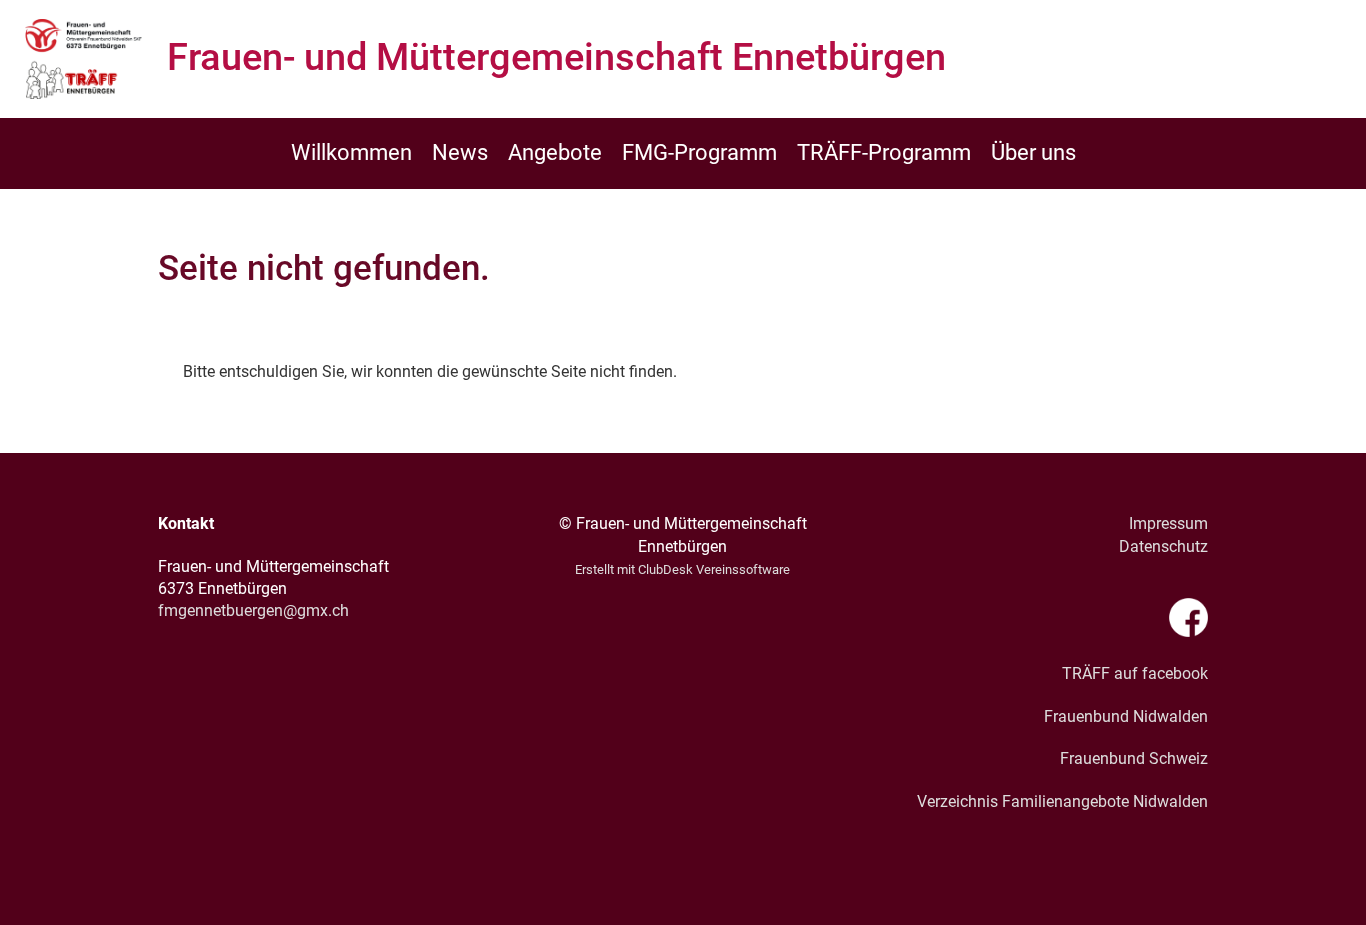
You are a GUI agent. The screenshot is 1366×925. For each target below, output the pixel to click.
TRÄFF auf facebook (1135, 673)
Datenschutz (1163, 546)
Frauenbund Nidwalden (1126, 716)
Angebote (555, 152)
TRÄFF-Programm (884, 152)
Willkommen (351, 152)
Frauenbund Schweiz (1134, 758)
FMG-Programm (699, 152)
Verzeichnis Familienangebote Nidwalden (1062, 801)
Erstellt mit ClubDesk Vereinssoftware (682, 569)
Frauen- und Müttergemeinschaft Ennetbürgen (556, 57)
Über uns (1033, 152)
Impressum (1168, 523)
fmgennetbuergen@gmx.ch (253, 610)
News (460, 152)
